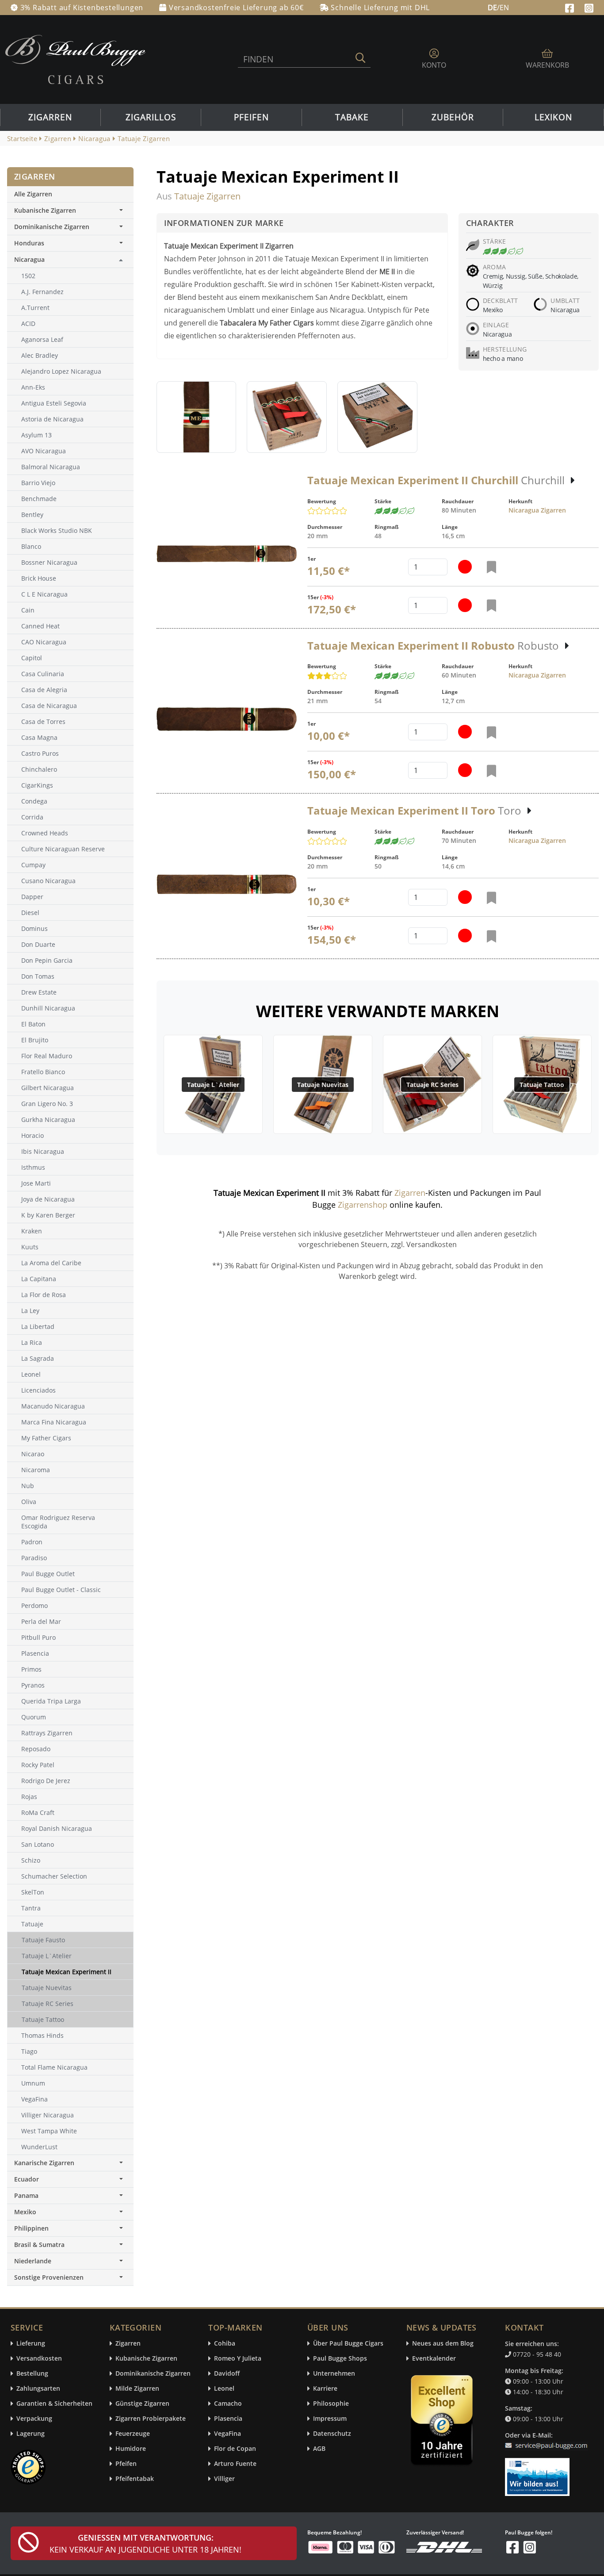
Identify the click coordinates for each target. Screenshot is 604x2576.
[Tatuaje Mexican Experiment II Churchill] (227, 554)
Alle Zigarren (33, 194)
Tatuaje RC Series (432, 1085)
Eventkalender (434, 2359)
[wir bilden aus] (539, 2473)
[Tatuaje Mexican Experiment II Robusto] (227, 719)
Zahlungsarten (38, 2389)
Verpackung (34, 2419)
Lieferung (31, 2344)
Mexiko (25, 2212)
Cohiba (225, 2344)
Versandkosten (39, 2359)
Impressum (330, 2419)
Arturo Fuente (235, 2464)
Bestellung (32, 2374)
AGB (319, 2449)
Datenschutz (332, 2434)
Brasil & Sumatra (39, 2245)
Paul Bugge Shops (340, 2359)
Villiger (224, 2479)
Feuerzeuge (133, 2434)
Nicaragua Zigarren (537, 510)
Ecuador (27, 2179)
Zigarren (50, 117)
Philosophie (331, 2404)
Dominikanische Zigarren (52, 227)
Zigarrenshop (363, 1205)
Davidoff (227, 2374)
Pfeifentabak (135, 2479)
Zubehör (453, 117)
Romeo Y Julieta (238, 2359)
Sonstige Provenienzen (49, 2277)
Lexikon (553, 117)
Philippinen (31, 2228)
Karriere (325, 2389)
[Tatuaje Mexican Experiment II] (196, 417)
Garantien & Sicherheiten (54, 2404)
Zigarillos (151, 117)
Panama (26, 2195)
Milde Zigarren (137, 2389)
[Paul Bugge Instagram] (589, 7)
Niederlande (33, 2261)
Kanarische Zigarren (44, 2163)
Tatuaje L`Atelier (213, 1085)
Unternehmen (334, 2374)
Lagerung (31, 2434)
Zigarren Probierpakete (151, 2419)
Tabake (352, 117)
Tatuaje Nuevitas (323, 1085)
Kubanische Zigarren (45, 210)
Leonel (224, 2389)
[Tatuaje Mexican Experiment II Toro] (227, 884)
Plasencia (228, 2419)
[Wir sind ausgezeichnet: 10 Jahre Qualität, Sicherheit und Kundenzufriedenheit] (443, 2422)
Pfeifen (251, 117)
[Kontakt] (548, 2440)
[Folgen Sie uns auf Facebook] (571, 7)
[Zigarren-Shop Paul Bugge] (75, 59)
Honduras (29, 243)
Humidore (131, 2449)
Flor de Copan (235, 2449)
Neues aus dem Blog (443, 2344)
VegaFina (227, 2434)
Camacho (228, 2404)
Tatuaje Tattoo (542, 1085)
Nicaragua (29, 259)
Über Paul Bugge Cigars (348, 2344)
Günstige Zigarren (142, 2404)
